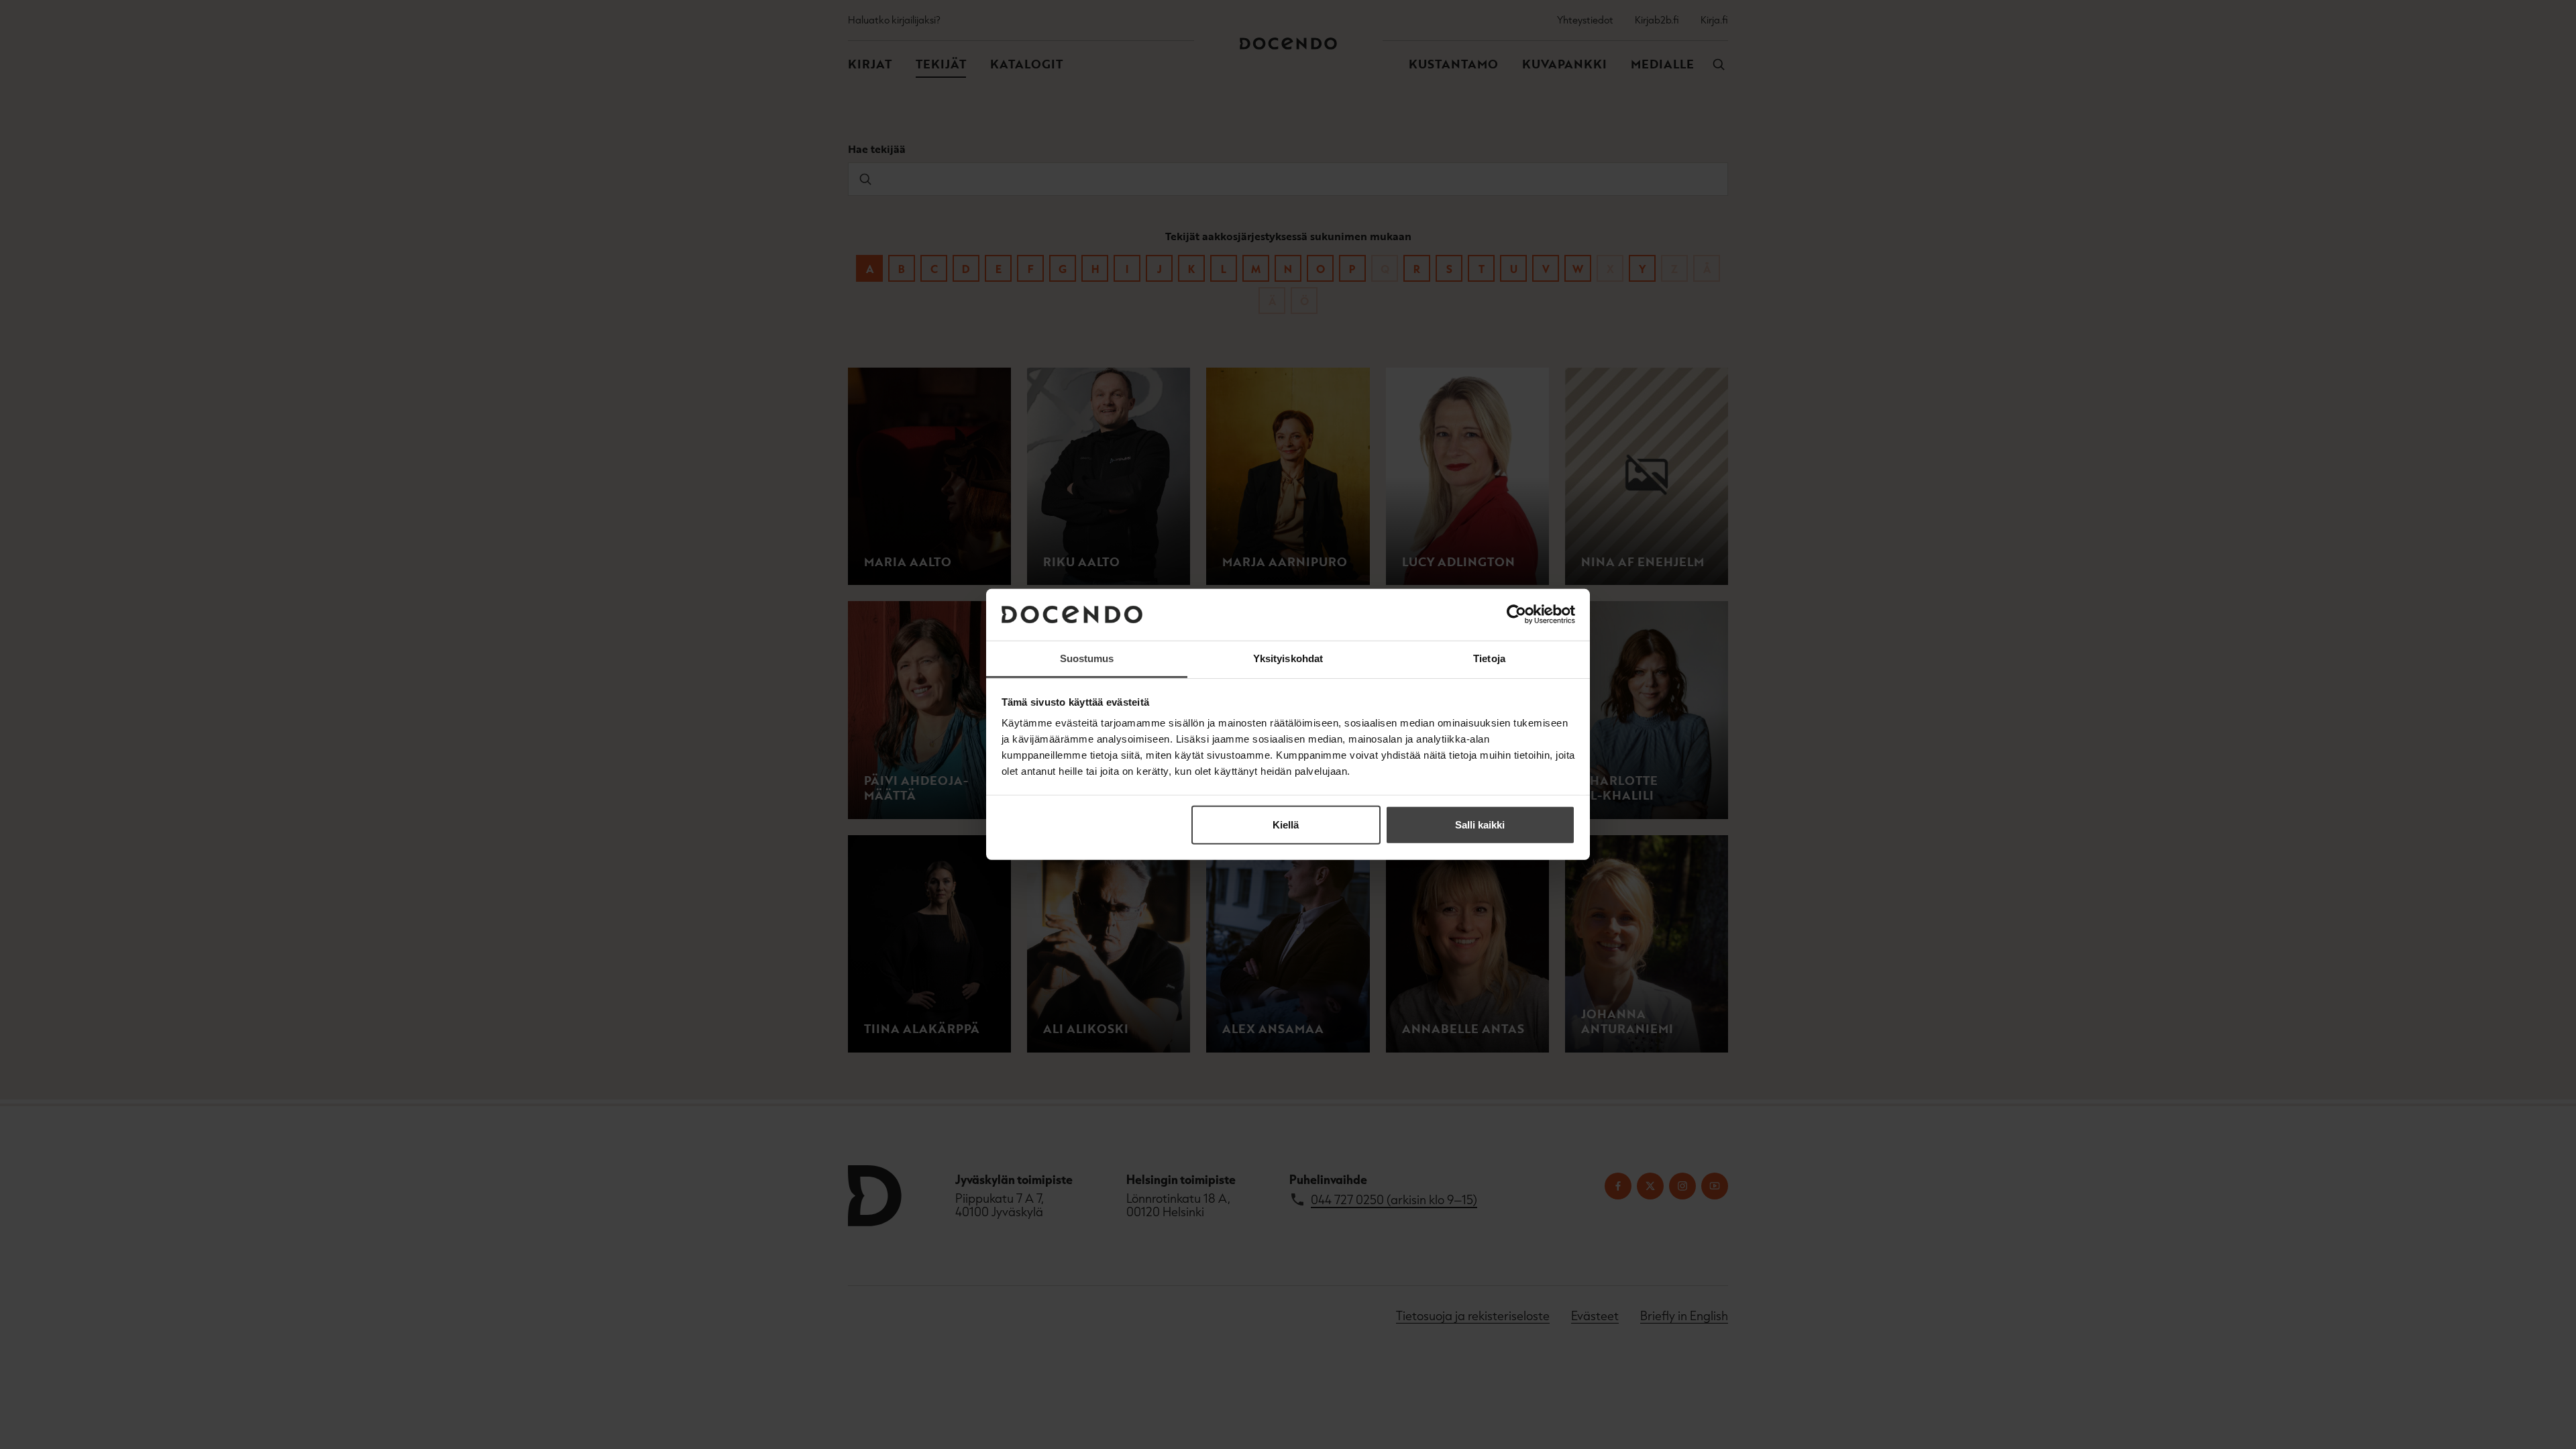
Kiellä (1286, 825)
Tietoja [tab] (1489, 658)
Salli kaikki (1480, 825)
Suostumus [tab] (1087, 658)
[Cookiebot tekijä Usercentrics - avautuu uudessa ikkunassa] (1516, 614)
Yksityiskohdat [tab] (1288, 658)
